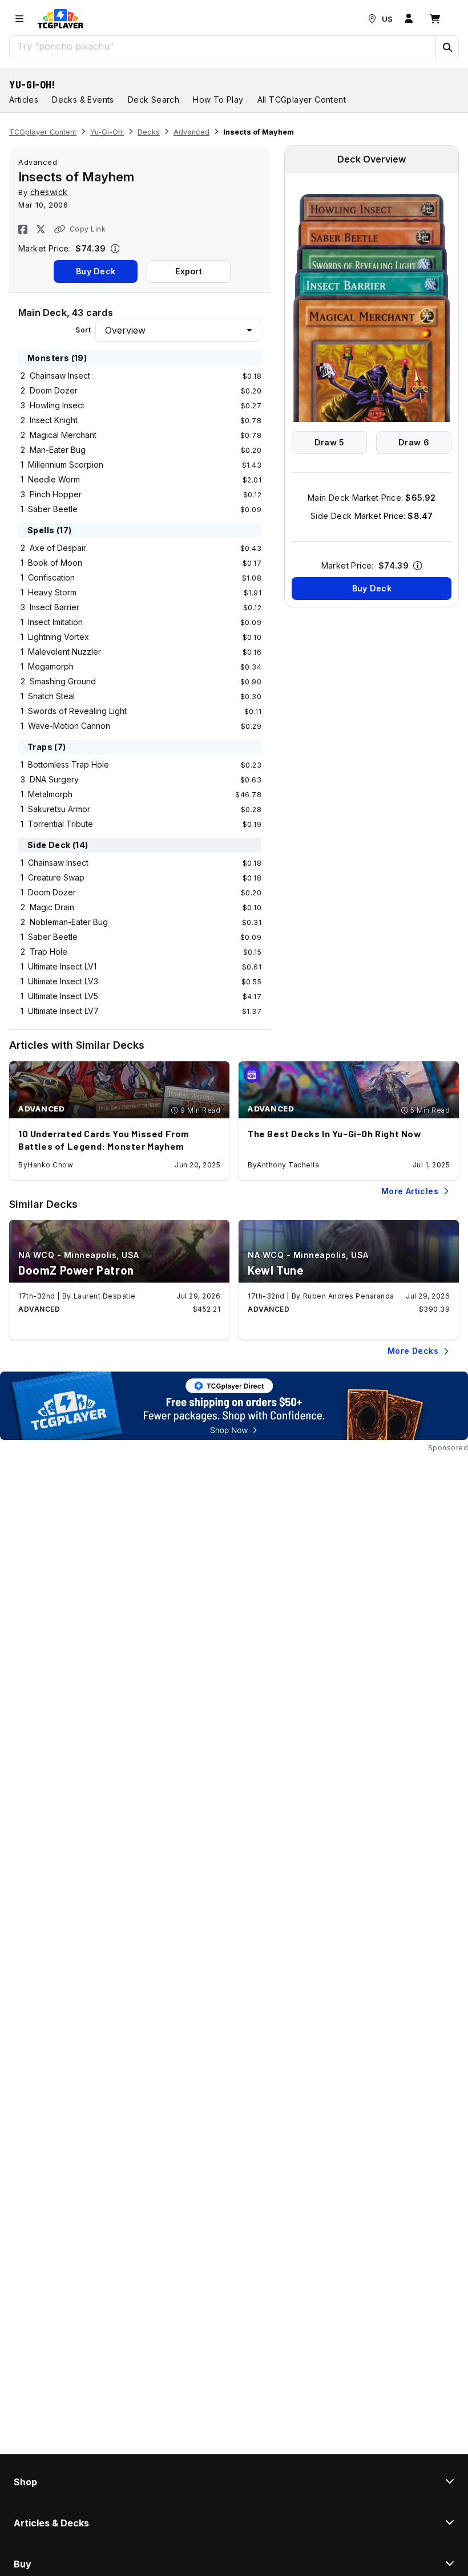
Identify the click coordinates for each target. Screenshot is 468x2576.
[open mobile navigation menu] (19, 19)
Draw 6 (414, 442)
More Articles (410, 1191)
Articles (24, 100)
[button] (447, 47)
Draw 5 (330, 442)
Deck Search (154, 100)
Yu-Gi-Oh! (32, 84)
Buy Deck (96, 271)
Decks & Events (83, 100)
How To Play (218, 100)
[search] (223, 46)
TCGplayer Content (43, 132)
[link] (60, 19)
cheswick (49, 192)
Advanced (191, 132)
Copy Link (88, 229)
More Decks (413, 1351)
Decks (149, 132)
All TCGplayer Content (302, 100)
